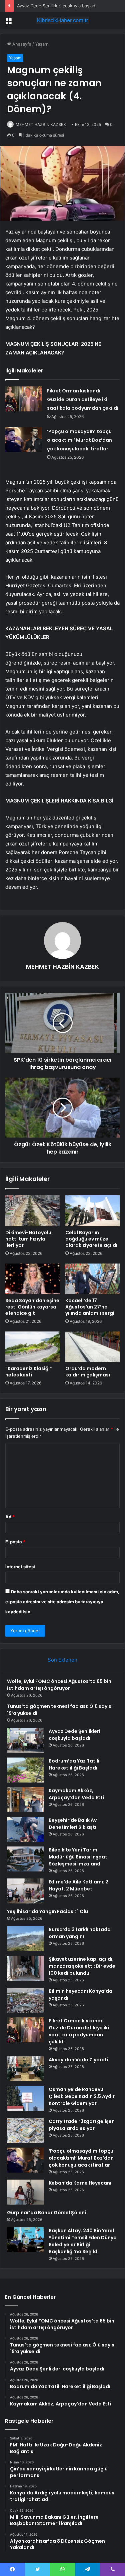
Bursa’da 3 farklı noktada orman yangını (80, 1933)
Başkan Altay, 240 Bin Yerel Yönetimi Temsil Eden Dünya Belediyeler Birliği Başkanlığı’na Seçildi (83, 2241)
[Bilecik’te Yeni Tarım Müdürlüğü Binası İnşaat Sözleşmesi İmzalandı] (25, 1859)
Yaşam (42, 44)
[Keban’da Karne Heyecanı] (25, 2192)
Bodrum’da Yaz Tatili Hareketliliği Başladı (74, 1764)
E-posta (15, 1542)
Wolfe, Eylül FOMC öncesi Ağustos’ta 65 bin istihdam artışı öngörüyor (59, 1685)
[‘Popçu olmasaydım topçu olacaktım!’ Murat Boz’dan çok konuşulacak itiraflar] (24, 440)
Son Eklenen (62, 1660)
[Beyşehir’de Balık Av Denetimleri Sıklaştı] (25, 1829)
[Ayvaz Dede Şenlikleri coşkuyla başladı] (25, 1740)
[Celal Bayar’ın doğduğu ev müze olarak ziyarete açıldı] (93, 1211)
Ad (10, 1517)
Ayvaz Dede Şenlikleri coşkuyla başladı (57, 6)
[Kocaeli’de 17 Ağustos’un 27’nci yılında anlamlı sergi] (93, 1279)
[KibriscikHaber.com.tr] (63, 20)
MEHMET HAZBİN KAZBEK (41, 124)
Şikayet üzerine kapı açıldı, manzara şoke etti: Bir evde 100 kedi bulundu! (82, 1966)
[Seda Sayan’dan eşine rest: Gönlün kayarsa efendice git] (33, 1279)
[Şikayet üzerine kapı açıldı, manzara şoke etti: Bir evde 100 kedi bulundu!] (25, 1968)
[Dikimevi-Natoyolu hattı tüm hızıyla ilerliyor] (33, 1211)
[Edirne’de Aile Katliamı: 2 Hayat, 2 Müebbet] (25, 1891)
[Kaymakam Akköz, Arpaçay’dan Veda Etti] (25, 1800)
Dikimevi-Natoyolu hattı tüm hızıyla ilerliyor (28, 1239)
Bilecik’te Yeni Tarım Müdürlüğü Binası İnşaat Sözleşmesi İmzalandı (78, 1857)
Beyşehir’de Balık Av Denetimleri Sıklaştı (73, 1824)
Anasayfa (21, 44)
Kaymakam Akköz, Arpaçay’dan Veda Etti (76, 1794)
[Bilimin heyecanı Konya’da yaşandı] (25, 2000)
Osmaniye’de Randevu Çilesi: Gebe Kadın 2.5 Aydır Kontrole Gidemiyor (82, 2096)
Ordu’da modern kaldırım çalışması (88, 1372)
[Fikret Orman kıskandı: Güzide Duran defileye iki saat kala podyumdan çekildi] (24, 399)
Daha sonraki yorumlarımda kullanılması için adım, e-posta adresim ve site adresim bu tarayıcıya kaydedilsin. (62, 1602)
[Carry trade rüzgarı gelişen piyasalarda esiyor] (25, 2130)
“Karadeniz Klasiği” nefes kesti (29, 1372)
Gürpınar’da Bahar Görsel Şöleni (46, 2213)
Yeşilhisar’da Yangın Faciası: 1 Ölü (47, 1911)
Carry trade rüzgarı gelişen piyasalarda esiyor (82, 2125)
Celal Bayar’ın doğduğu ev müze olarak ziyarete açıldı (91, 1239)
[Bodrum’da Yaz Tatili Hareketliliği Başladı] (25, 1770)
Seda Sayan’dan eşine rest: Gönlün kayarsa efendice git (32, 1307)
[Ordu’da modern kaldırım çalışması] (93, 1347)
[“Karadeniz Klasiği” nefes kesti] (33, 1347)
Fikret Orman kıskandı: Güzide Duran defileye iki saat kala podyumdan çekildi (83, 399)
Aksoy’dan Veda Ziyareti (78, 2060)
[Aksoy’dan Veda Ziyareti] (25, 2069)
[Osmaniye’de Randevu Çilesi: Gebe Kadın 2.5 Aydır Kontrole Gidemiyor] (25, 2098)
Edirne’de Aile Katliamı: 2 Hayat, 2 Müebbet (78, 1885)
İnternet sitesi (20, 1567)
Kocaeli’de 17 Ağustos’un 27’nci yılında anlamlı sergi (90, 1307)
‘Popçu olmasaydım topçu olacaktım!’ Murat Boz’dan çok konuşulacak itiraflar (79, 440)
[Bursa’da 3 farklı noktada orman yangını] (25, 1939)
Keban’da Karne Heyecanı (80, 2183)
